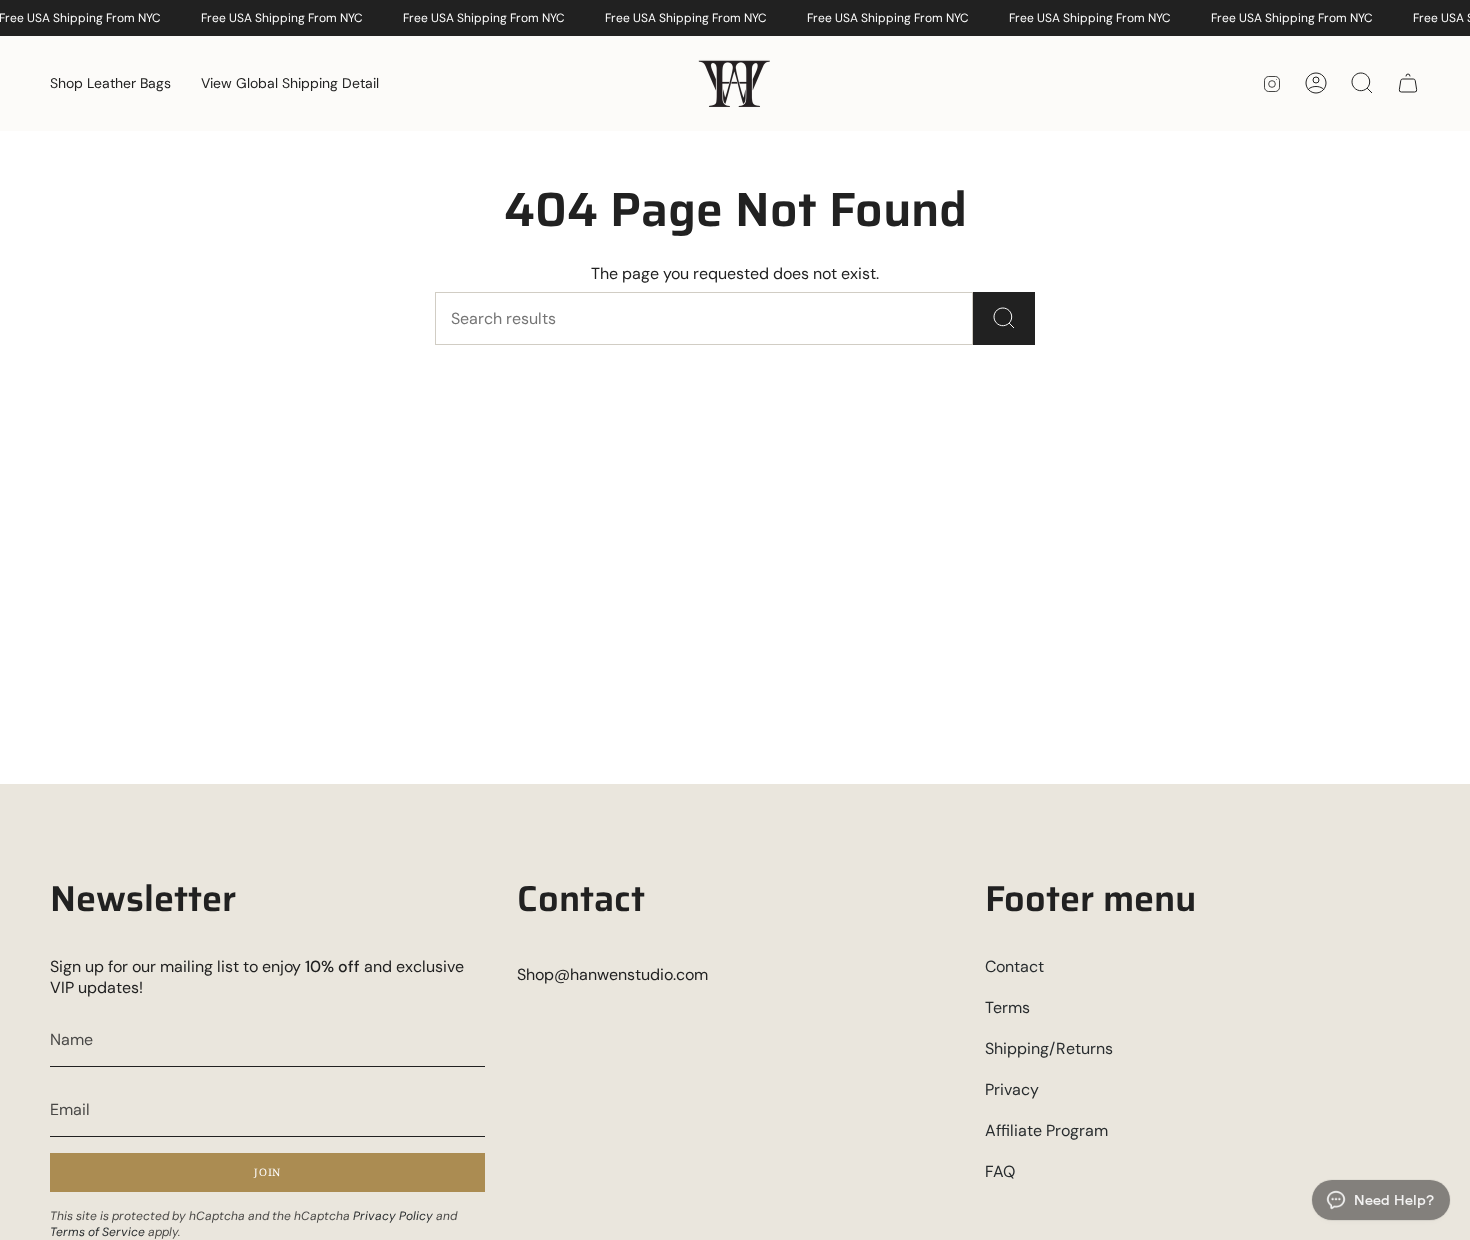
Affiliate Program (1046, 1130)
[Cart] (1408, 83)
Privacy (1012, 1089)
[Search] (1004, 318)
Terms (1007, 1007)
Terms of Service (97, 1232)
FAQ (1000, 1171)
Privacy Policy (393, 1216)
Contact (1014, 966)
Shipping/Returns (1049, 1048)
